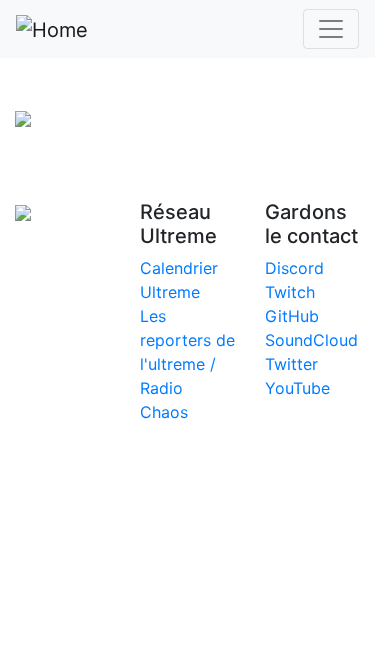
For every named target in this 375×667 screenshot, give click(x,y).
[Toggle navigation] (331, 29)
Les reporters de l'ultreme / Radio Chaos (187, 364)
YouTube (297, 388)
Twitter (291, 364)
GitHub (292, 316)
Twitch (290, 292)
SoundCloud (311, 340)
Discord (294, 268)
